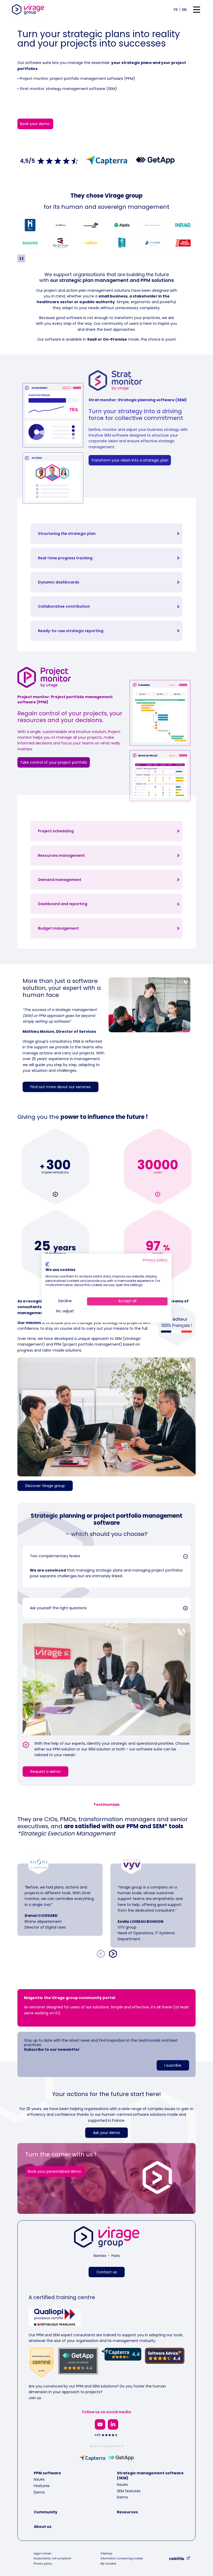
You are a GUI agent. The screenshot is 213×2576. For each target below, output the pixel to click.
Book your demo (35, 124)
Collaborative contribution (64, 606)
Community (46, 2512)
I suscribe (173, 2065)
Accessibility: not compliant (52, 2559)
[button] (106, 1556)
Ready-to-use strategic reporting (71, 631)
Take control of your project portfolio (54, 762)
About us (43, 2527)
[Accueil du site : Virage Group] (28, 9)
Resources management (61, 855)
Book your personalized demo (55, 2171)
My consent (108, 2564)
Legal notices (42, 2554)
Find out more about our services (61, 1087)
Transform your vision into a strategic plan (130, 460)
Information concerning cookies (122, 2559)
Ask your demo (106, 2133)
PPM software (47, 2473)
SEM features (129, 2491)
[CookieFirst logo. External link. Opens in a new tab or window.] (47, 1264)
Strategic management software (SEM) (150, 2476)
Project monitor (34, 79)
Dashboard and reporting (63, 904)
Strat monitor (32, 89)
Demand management (60, 880)
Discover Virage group (45, 1486)
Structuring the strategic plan (67, 534)
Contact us (107, 2272)
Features (42, 2486)
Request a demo (45, 1772)
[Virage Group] (107, 2238)
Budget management (58, 928)
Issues (39, 2479)
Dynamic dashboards (59, 582)
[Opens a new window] (100, 2424)
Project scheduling (56, 831)
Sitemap (106, 2554)
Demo (39, 2492)
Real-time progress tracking (65, 558)
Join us (35, 2398)
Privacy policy (43, 2564)
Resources (127, 2512)
